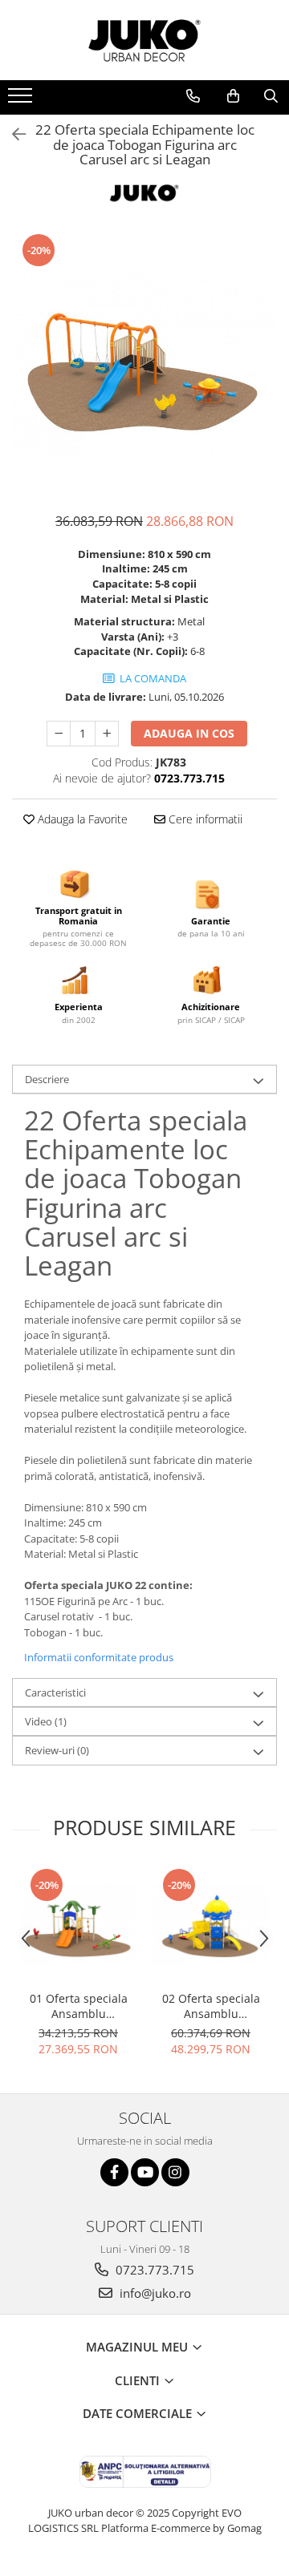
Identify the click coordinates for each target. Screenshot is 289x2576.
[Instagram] (175, 2172)
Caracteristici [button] (55, 1692)
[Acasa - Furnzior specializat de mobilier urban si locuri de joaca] (144, 40)
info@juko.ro (154, 2293)
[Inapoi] (12, 134)
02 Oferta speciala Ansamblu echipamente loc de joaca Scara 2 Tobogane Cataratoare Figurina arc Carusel (211, 2006)
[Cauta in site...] (271, 96)
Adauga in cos (189, 733)
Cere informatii (204, 819)
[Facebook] (114, 2172)
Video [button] (46, 1721)
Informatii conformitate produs (99, 1657)
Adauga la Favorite (81, 819)
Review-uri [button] (57, 1750)
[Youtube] (145, 2172)
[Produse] (22, 100)
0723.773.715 (153, 2270)
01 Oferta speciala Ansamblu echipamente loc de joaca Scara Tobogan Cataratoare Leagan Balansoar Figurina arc (79, 2006)
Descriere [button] (47, 1079)
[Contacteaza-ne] (193, 96)
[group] (144, 364)
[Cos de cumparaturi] (233, 96)
